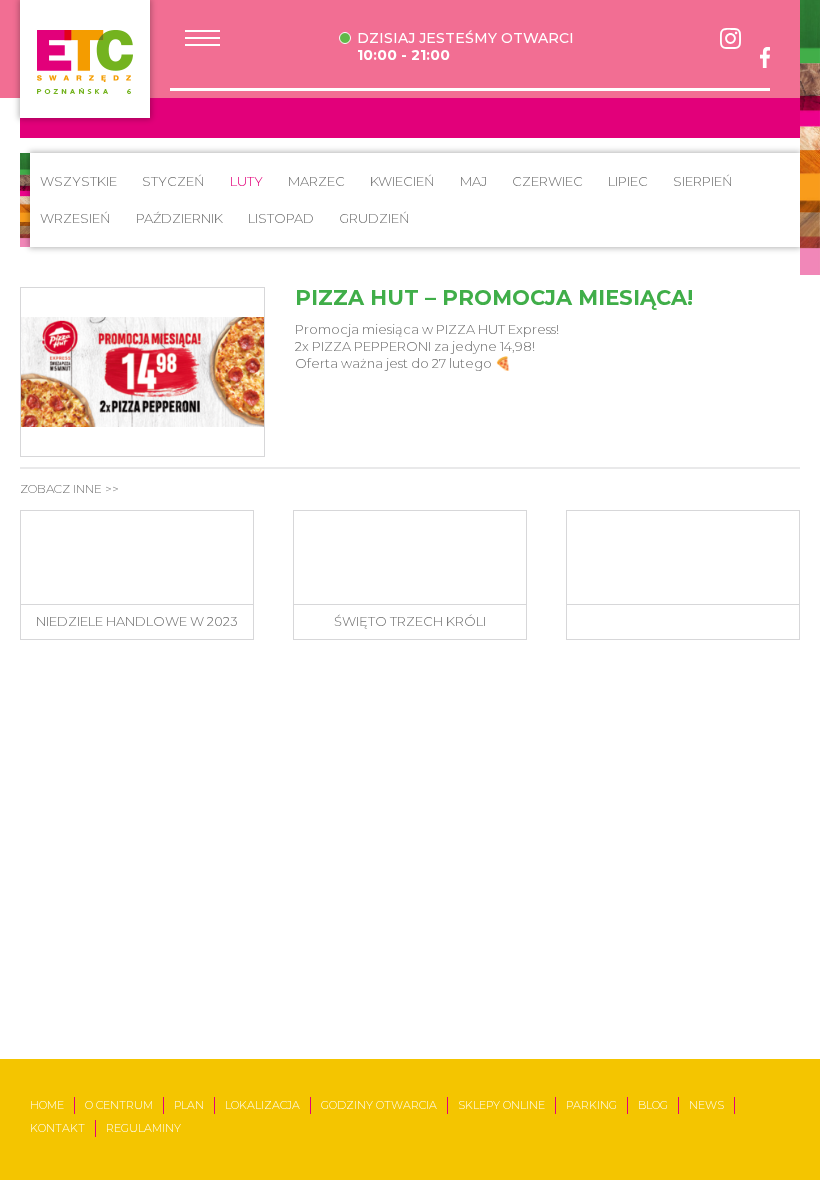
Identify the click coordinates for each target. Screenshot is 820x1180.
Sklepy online (501, 1105)
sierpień (703, 181)
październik (179, 218)
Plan (189, 1105)
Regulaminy (143, 1128)
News (706, 1105)
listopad (281, 218)
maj (473, 181)
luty (246, 181)
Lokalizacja (262, 1105)
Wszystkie (78, 181)
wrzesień (75, 218)
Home (47, 1105)
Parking (591, 1105)
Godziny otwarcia (379, 1105)
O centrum (119, 1105)
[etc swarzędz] (85, 59)
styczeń (173, 181)
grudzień (374, 218)
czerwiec (547, 181)
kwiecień (402, 181)
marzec (316, 181)
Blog (653, 1105)
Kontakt (57, 1128)
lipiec (628, 181)
